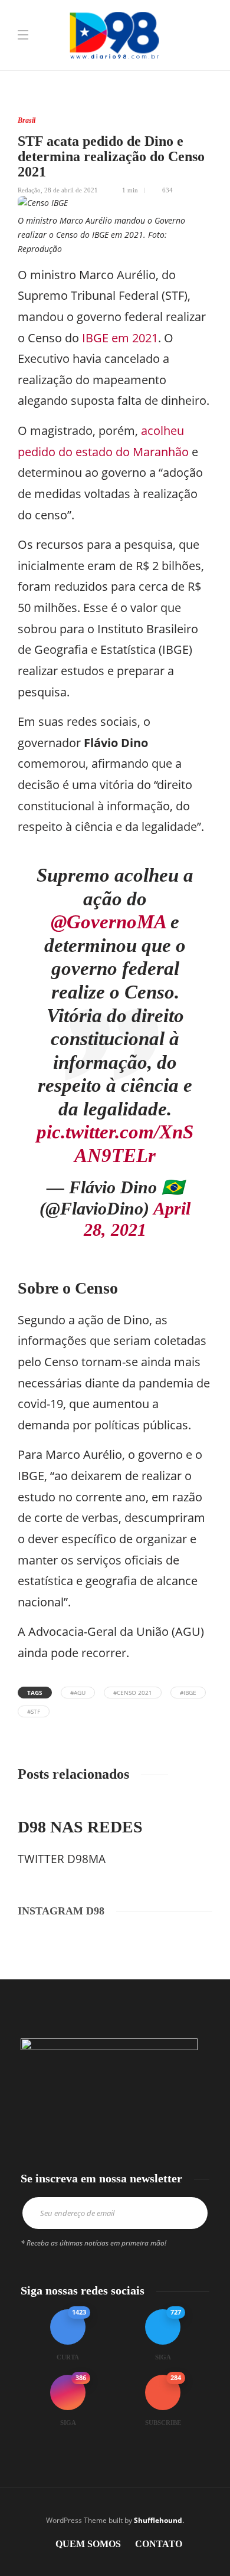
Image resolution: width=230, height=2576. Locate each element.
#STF (34, 1711)
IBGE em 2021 (120, 338)
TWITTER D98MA (62, 1859)
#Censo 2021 (133, 1693)
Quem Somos (88, 2544)
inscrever (190, 2213)
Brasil (27, 120)
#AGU (78, 1693)
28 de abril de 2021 (71, 190)
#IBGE (188, 1693)
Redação (29, 190)
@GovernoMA (108, 922)
